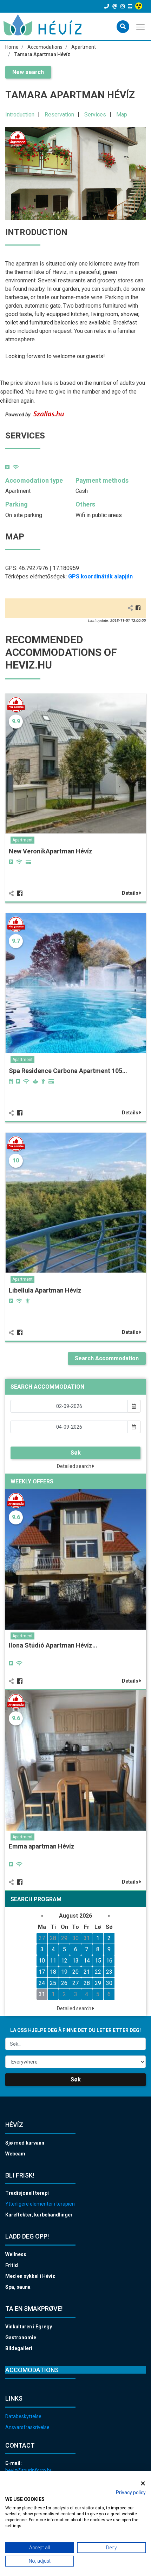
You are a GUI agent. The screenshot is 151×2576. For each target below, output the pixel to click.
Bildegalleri (19, 2348)
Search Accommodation (107, 1358)
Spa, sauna (18, 2287)
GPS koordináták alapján (100, 576)
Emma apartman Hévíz (42, 1846)
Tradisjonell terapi (27, 2193)
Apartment (22, 840)
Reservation (59, 115)
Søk (76, 1453)
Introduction (20, 115)
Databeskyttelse (23, 2416)
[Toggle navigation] (141, 26)
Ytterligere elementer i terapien (40, 2204)
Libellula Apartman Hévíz (45, 1290)
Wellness (16, 2254)
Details (131, 893)
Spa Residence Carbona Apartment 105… (68, 1071)
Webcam (15, 2154)
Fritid (12, 2265)
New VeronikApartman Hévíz (51, 851)
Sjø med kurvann (25, 2143)
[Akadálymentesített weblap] (140, 6)
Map (122, 115)
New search (28, 72)
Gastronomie (21, 2337)
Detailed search (75, 1466)
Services (95, 115)
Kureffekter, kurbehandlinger (39, 2215)
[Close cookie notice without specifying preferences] (143, 2483)
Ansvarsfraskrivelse (27, 2427)
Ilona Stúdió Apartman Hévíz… (53, 1645)
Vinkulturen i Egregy (29, 2327)
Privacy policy (131, 2493)
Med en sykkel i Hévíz (30, 2276)
